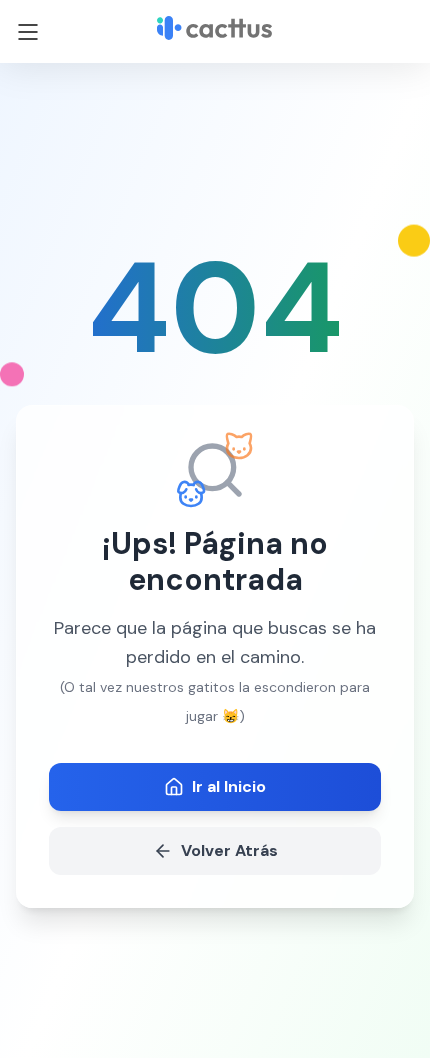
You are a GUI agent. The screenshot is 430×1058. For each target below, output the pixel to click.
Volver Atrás (229, 850)
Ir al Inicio (229, 786)
